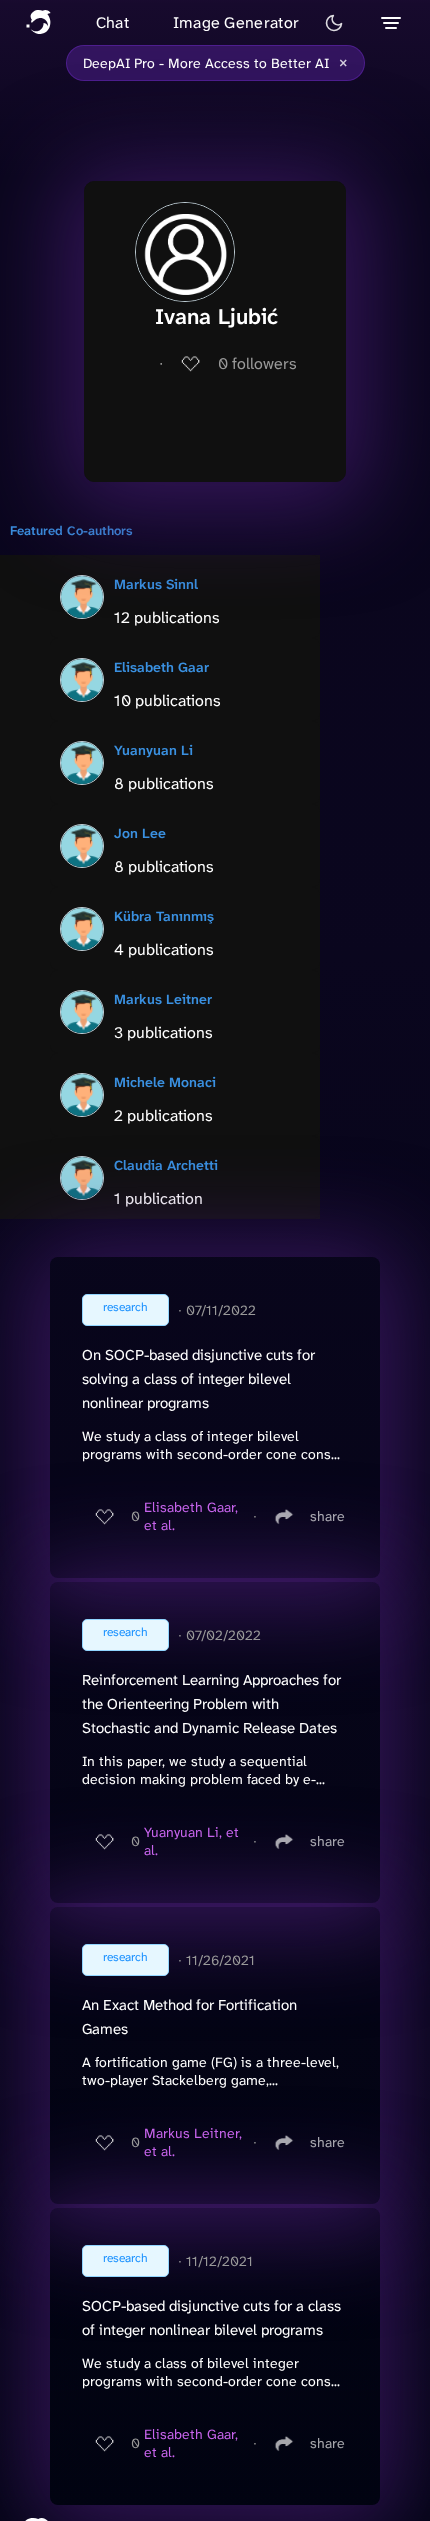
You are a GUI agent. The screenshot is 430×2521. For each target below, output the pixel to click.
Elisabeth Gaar (161, 667)
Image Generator (236, 22)
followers (257, 363)
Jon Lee (140, 833)
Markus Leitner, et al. (193, 2142)
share (327, 1516)
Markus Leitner (163, 999)
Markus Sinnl (156, 584)
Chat (112, 22)
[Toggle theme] (334, 23)
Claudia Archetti (166, 1165)
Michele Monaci (165, 1082)
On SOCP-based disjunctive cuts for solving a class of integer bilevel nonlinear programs (198, 1379)
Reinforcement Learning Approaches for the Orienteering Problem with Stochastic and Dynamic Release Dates (211, 1704)
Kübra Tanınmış (164, 916)
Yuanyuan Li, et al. (191, 1841)
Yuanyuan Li (153, 750)
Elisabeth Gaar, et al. (191, 1516)
